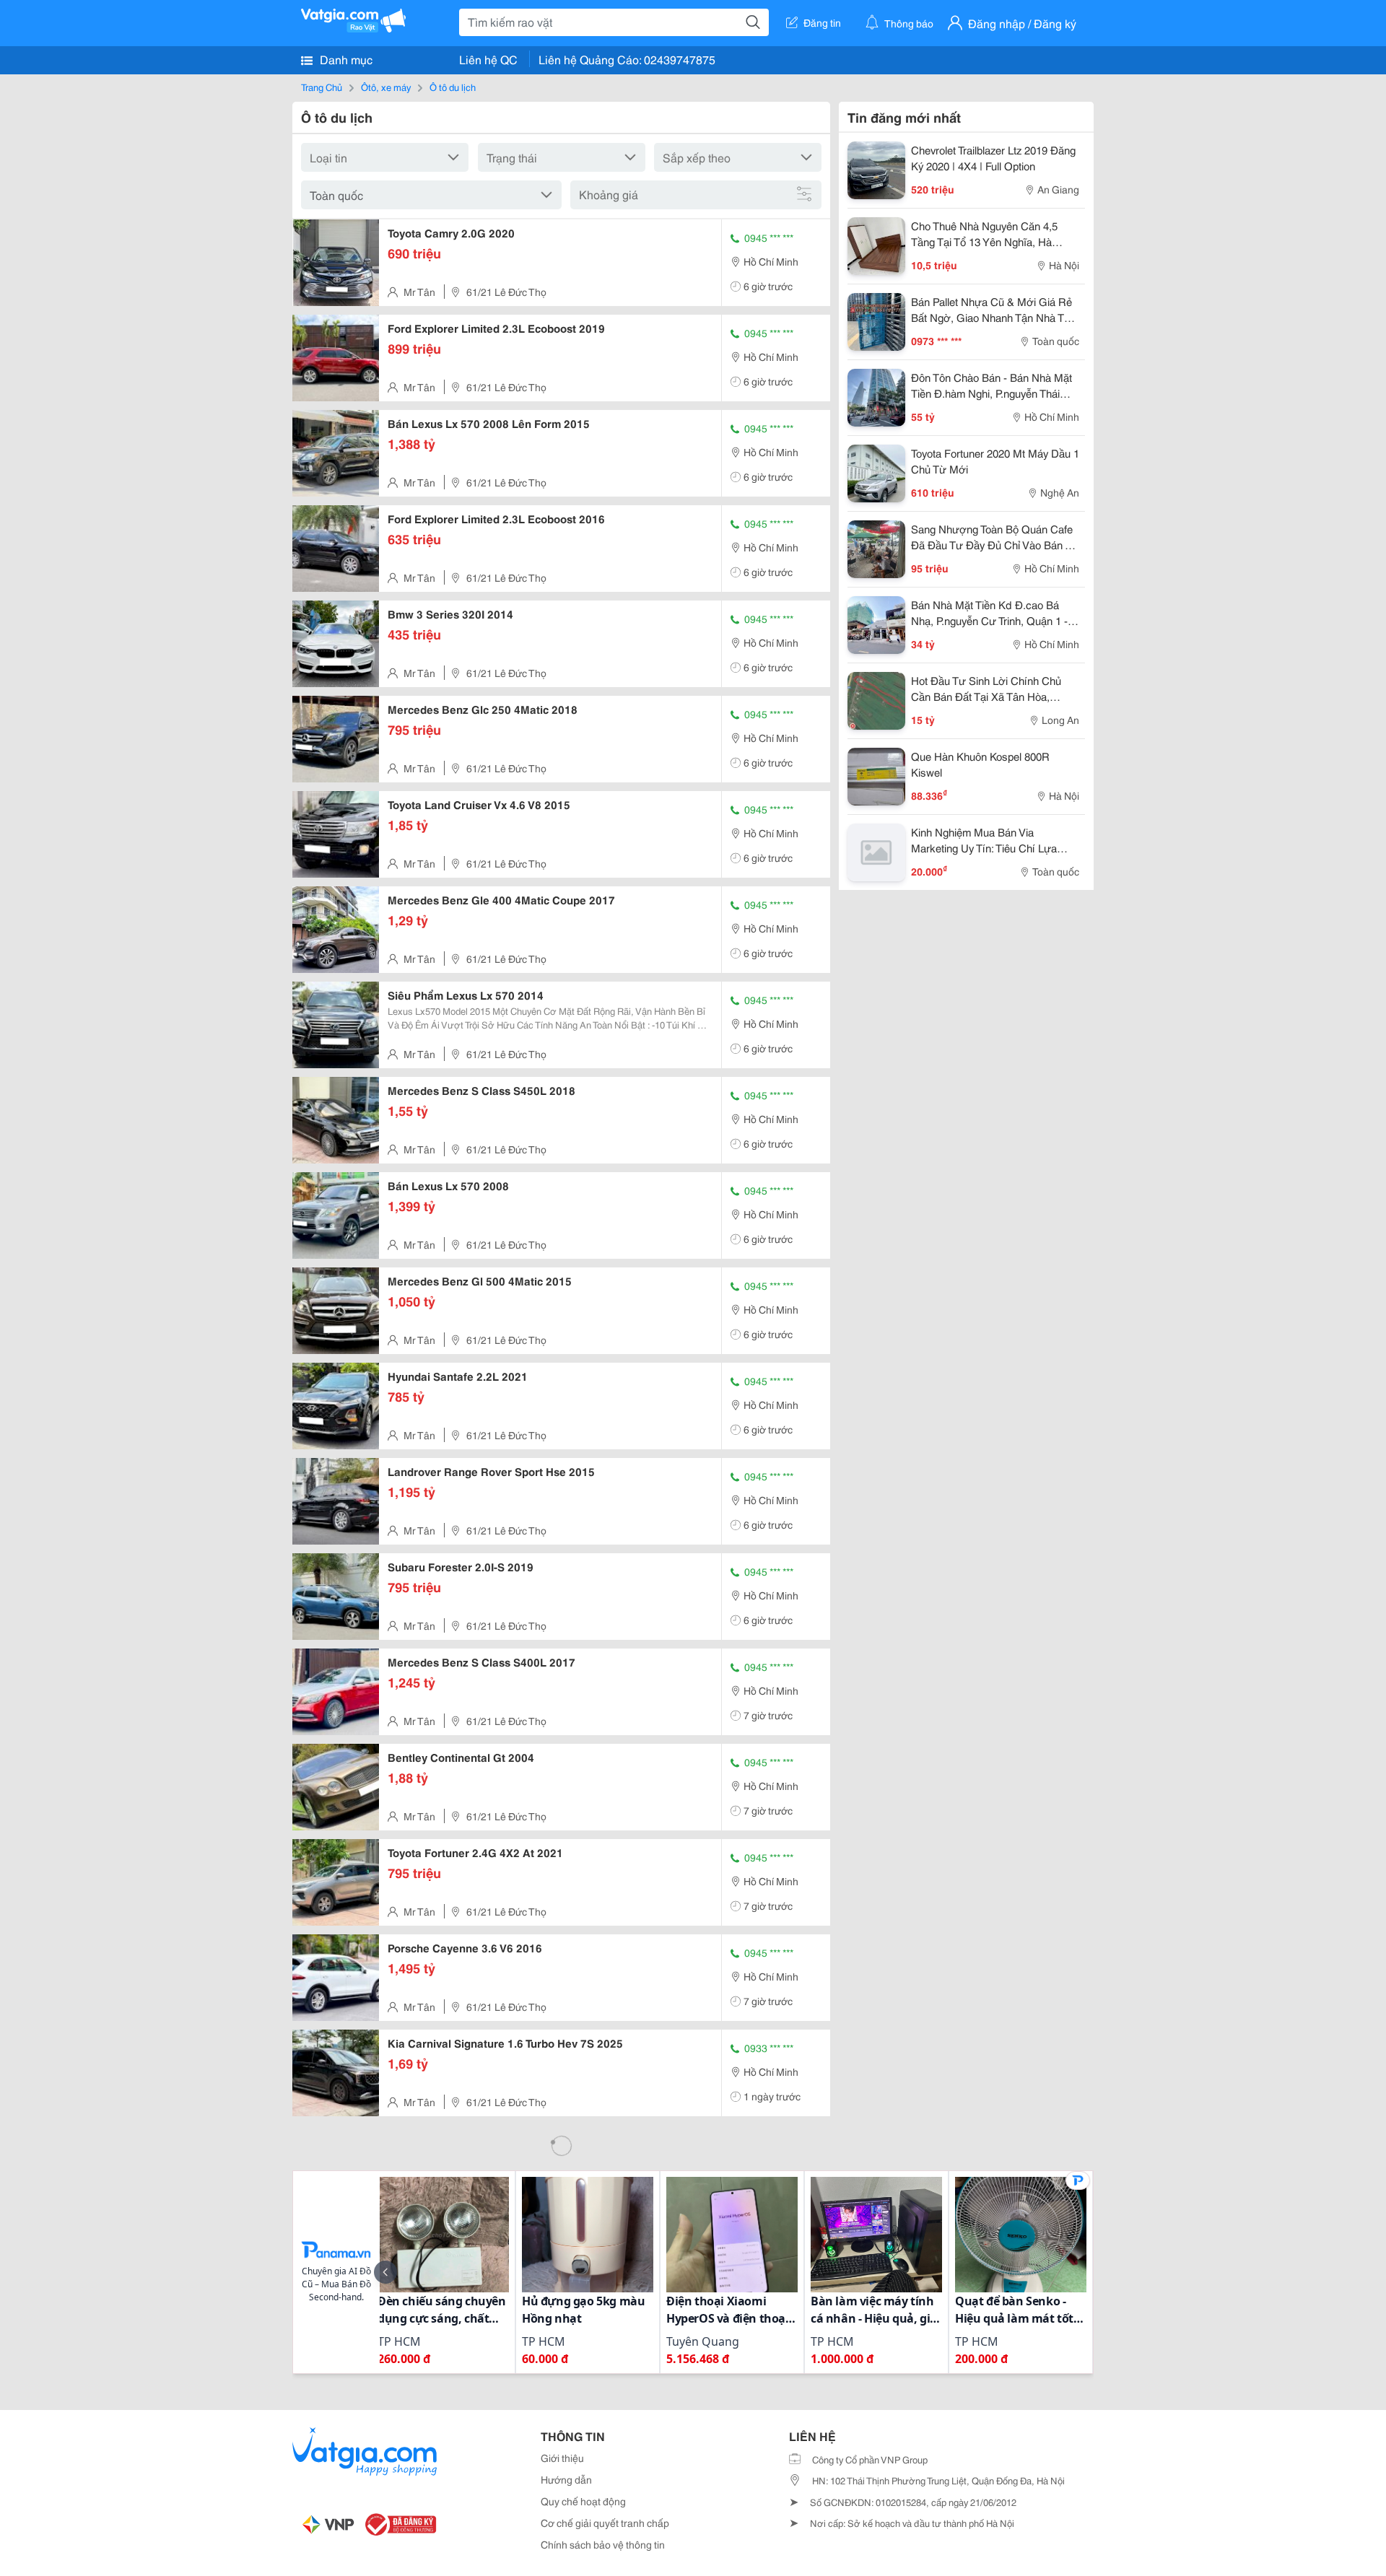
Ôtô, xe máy (386, 87)
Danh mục (345, 59)
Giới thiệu (562, 2458)
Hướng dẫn (566, 2479)
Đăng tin (822, 22)
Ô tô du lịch (453, 87)
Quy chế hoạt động (583, 2501)
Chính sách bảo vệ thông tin (603, 2544)
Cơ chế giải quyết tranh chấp (605, 2523)
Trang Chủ (322, 87)
